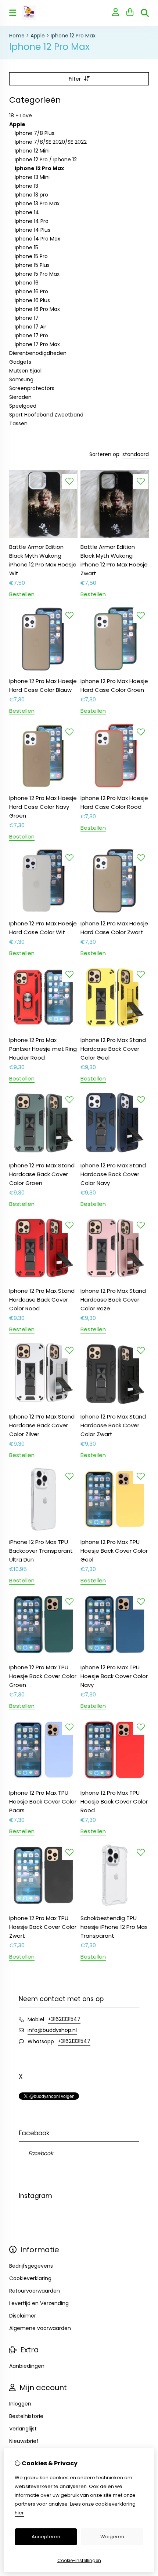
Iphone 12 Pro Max (73, 36)
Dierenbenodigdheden (38, 353)
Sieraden (20, 397)
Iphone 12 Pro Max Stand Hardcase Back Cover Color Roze (113, 1300)
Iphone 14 (27, 212)
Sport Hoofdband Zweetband (46, 415)
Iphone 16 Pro (31, 291)
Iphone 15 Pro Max (37, 274)
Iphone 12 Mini (32, 151)
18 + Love (21, 115)
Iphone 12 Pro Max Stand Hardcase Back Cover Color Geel (113, 1049)
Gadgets (20, 362)
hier (19, 2513)
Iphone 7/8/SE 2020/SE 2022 (51, 142)
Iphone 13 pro (31, 195)
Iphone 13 (26, 186)
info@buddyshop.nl (52, 2030)
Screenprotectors (32, 388)
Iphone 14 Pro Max (37, 239)
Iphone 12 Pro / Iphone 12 (46, 159)
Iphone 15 (26, 247)
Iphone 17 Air (30, 327)
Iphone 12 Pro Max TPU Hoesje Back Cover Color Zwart (43, 1927)
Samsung (21, 379)
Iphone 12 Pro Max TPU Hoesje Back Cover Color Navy (114, 1676)
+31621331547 (64, 2019)
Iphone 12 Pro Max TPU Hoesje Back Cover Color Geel (114, 1551)
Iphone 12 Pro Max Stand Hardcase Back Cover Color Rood (42, 1300)
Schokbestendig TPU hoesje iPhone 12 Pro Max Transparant (114, 1927)
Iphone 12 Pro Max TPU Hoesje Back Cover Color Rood (114, 1801)
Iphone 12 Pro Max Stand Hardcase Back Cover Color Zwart (113, 1425)
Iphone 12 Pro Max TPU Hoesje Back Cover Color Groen (43, 1676)
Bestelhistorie (26, 2416)
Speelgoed (23, 406)
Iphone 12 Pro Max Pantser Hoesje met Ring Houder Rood (43, 1049)
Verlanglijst (23, 2429)
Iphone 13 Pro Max (37, 203)
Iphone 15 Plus (32, 265)
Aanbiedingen (27, 2366)
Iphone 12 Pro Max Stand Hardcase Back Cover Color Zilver (42, 1425)
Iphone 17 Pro (31, 335)
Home (17, 36)
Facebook (41, 2153)
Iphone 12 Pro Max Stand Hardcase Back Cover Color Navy (113, 1174)
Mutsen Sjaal (25, 371)
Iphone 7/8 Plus (35, 133)
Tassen (18, 423)
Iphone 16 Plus (32, 300)
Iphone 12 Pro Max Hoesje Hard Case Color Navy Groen (43, 807)
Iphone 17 (27, 318)
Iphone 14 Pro (32, 221)
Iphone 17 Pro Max (37, 344)
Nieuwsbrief (24, 2441)
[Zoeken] (145, 13)
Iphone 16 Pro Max (37, 309)
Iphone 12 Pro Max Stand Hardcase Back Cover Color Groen (42, 1174)
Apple (38, 36)
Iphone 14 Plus (33, 230)
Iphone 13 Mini (32, 177)
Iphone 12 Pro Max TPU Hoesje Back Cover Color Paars (43, 1801)
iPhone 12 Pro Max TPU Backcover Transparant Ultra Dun (41, 1551)
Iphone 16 (27, 283)
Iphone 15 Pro (31, 256)
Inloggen (20, 2404)
